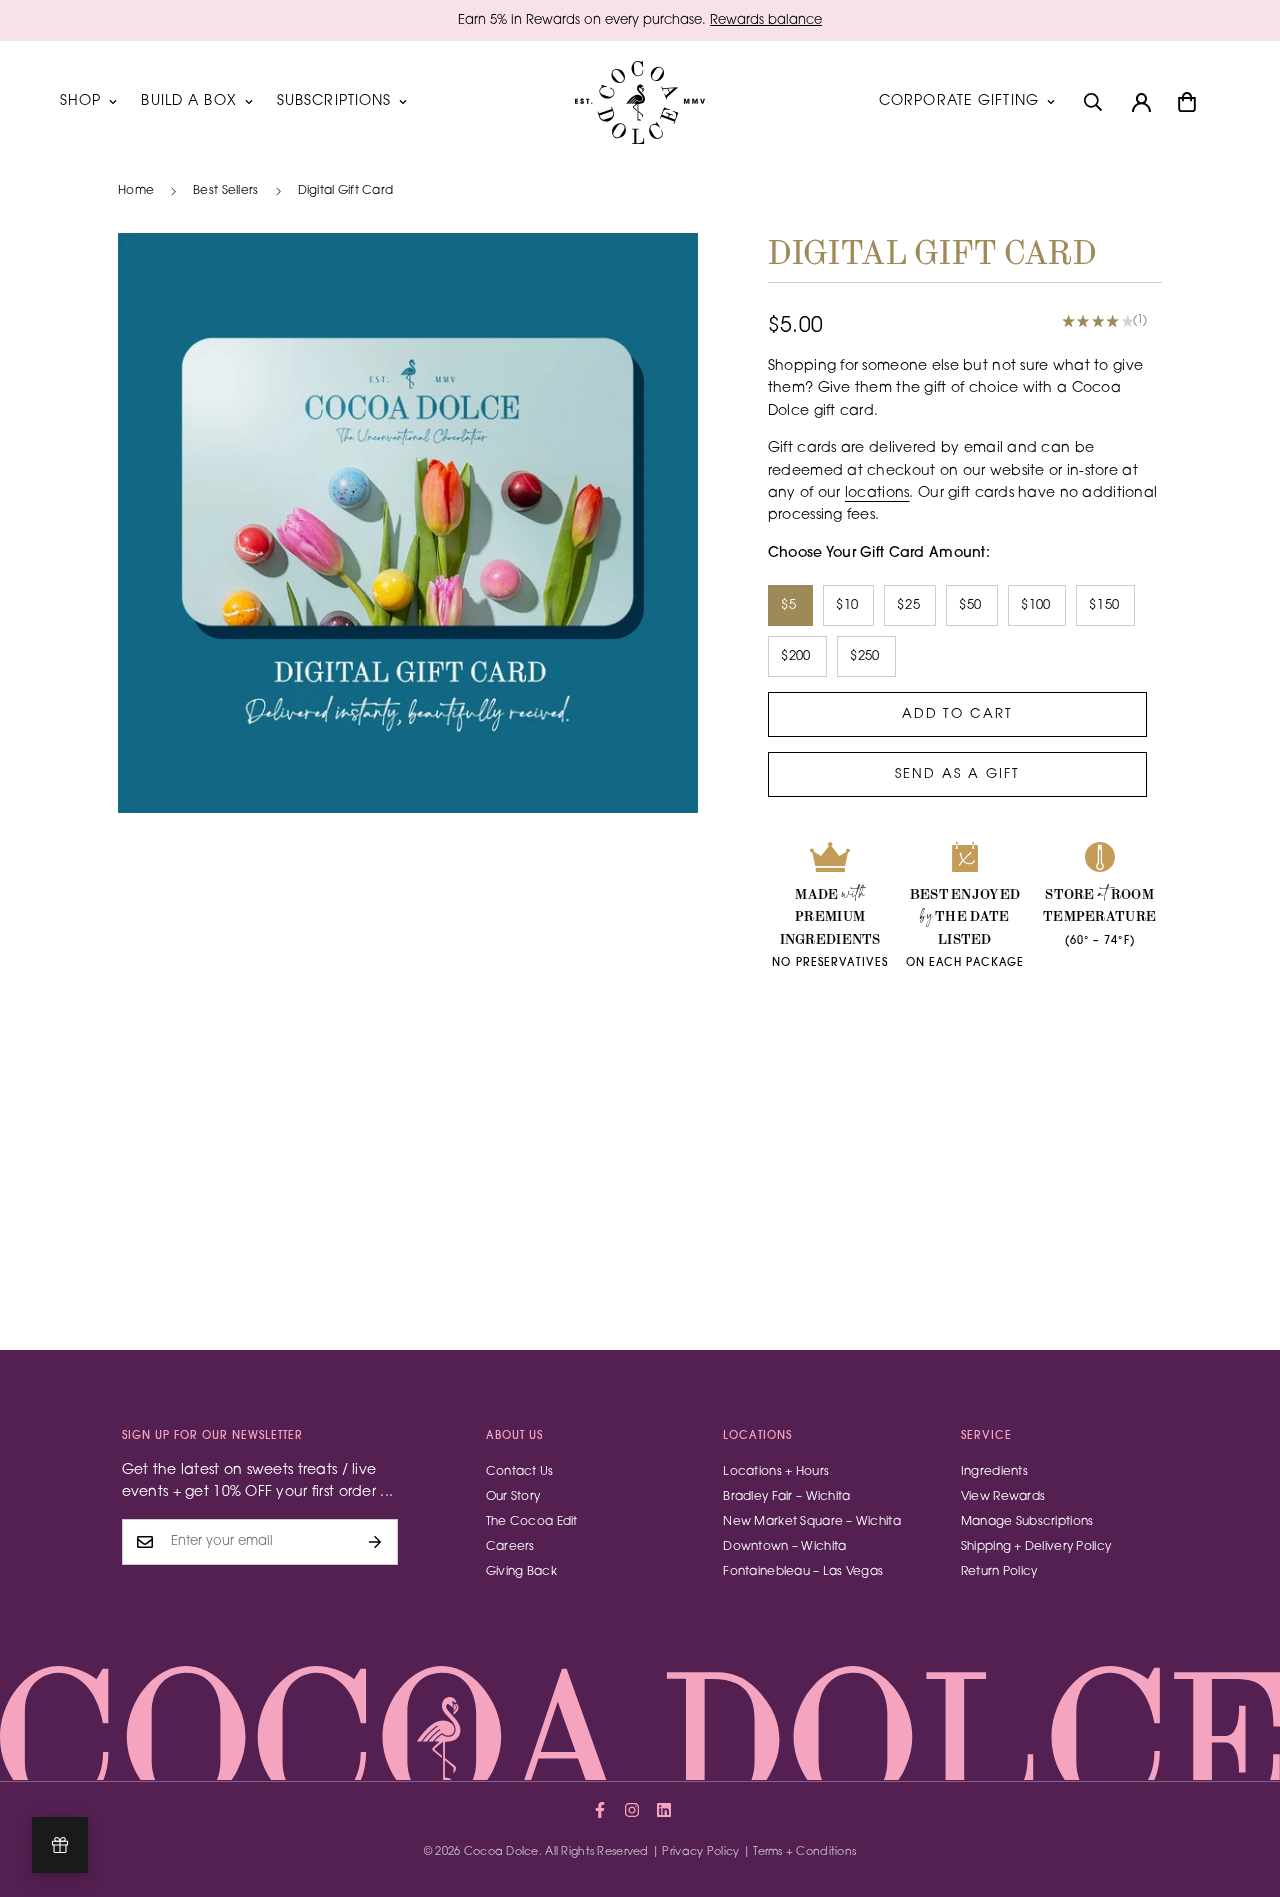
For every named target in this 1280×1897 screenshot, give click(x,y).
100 (1040, 605)
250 (869, 656)
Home (136, 191)
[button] (1187, 102)
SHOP (80, 102)
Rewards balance (766, 20)
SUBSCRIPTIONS (334, 102)
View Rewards (1003, 1497)
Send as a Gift (957, 774)
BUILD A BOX (188, 102)
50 (974, 605)
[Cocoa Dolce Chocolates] (640, 102)
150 (1108, 605)
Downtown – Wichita (784, 1547)
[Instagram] (632, 1810)
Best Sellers (225, 191)
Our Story (513, 1497)
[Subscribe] (375, 1542)
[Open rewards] (60, 1845)
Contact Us (520, 1472)
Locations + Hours (776, 1472)
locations (877, 494)
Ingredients (994, 1472)
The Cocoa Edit (532, 1522)
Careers (510, 1547)
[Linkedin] (664, 1810)
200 (800, 656)
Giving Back (521, 1572)
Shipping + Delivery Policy (1036, 1547)
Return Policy (999, 1572)
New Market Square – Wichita (812, 1522)
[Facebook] (600, 1810)
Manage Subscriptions (1027, 1522)
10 (851, 605)
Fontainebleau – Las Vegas (803, 1572)
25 (912, 605)
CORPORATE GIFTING (959, 102)
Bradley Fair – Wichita (786, 1497)
